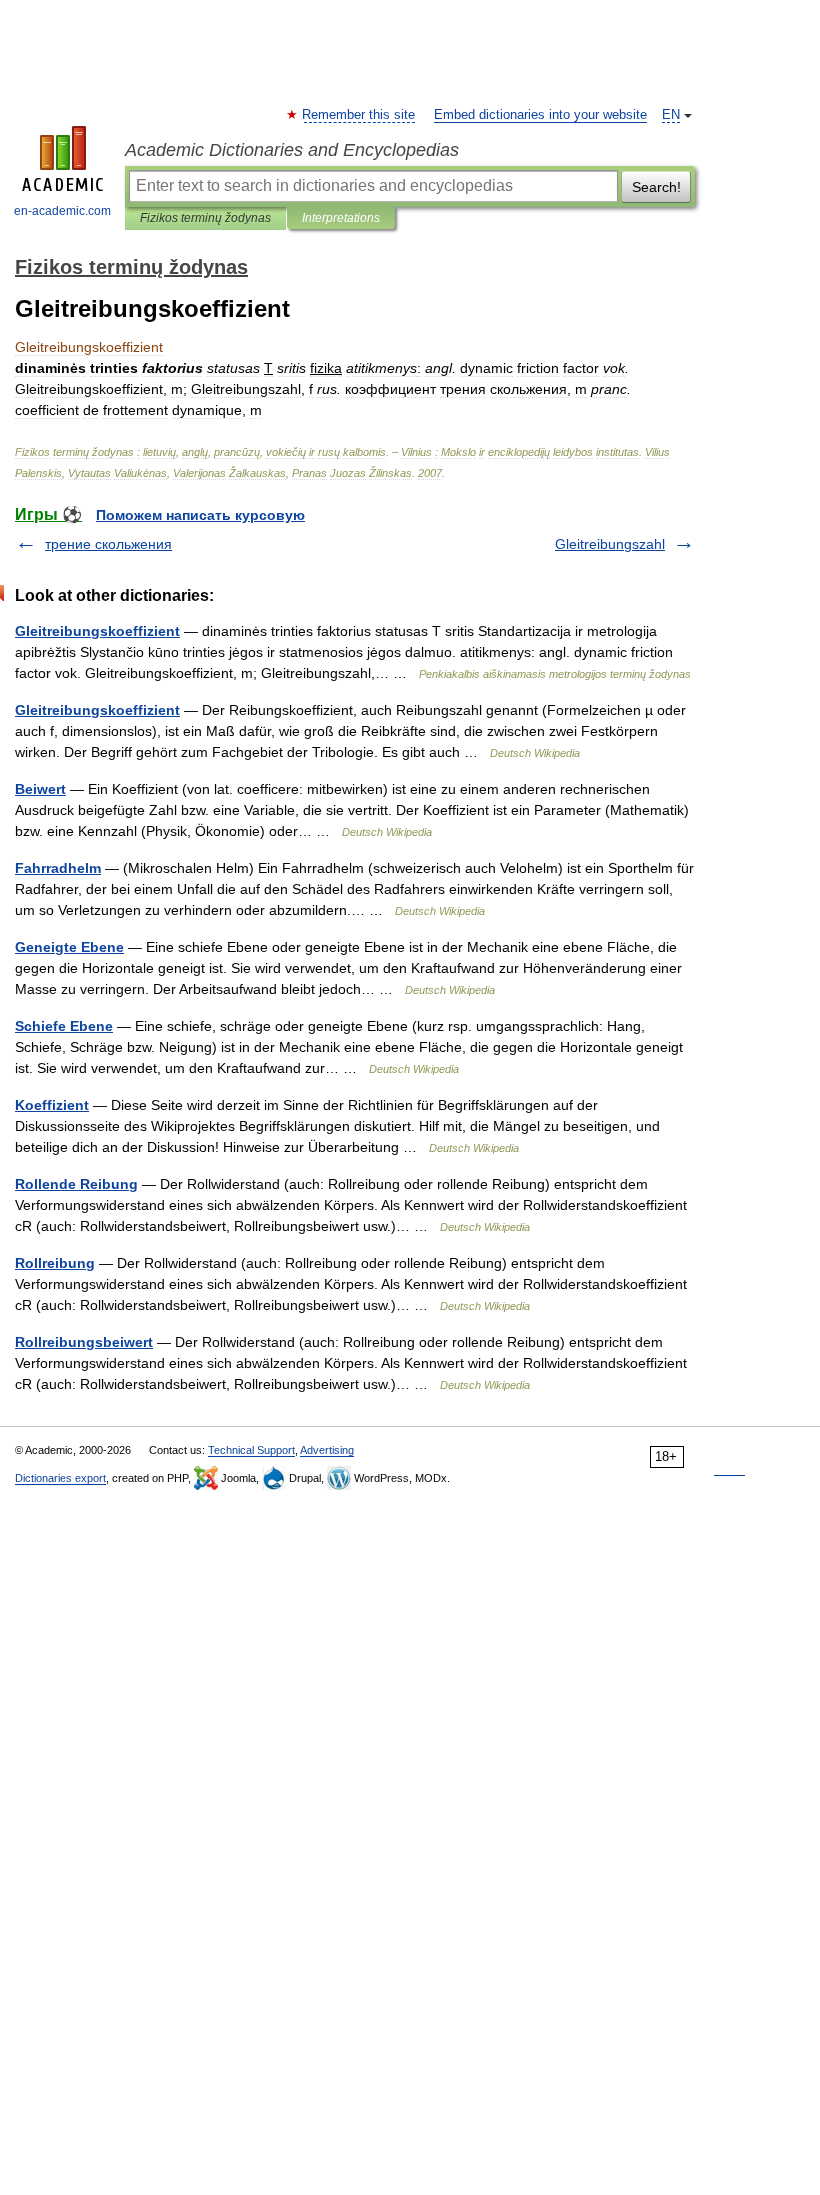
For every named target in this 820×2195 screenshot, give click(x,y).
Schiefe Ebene (64, 1026)
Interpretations (341, 218)
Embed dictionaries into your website (540, 115)
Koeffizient (52, 1105)
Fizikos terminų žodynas (205, 218)
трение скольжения (108, 544)
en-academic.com (62, 211)
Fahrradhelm (58, 868)
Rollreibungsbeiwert (84, 1342)
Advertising (327, 1450)
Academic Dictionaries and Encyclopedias (292, 150)
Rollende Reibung (76, 1184)
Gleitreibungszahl (610, 544)
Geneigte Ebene (69, 947)
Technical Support (251, 1450)
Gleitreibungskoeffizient (97, 631)
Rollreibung (55, 1263)
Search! (656, 187)
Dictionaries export (60, 1478)
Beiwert (40, 789)
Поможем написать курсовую (200, 515)
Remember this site (359, 115)
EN (671, 115)
